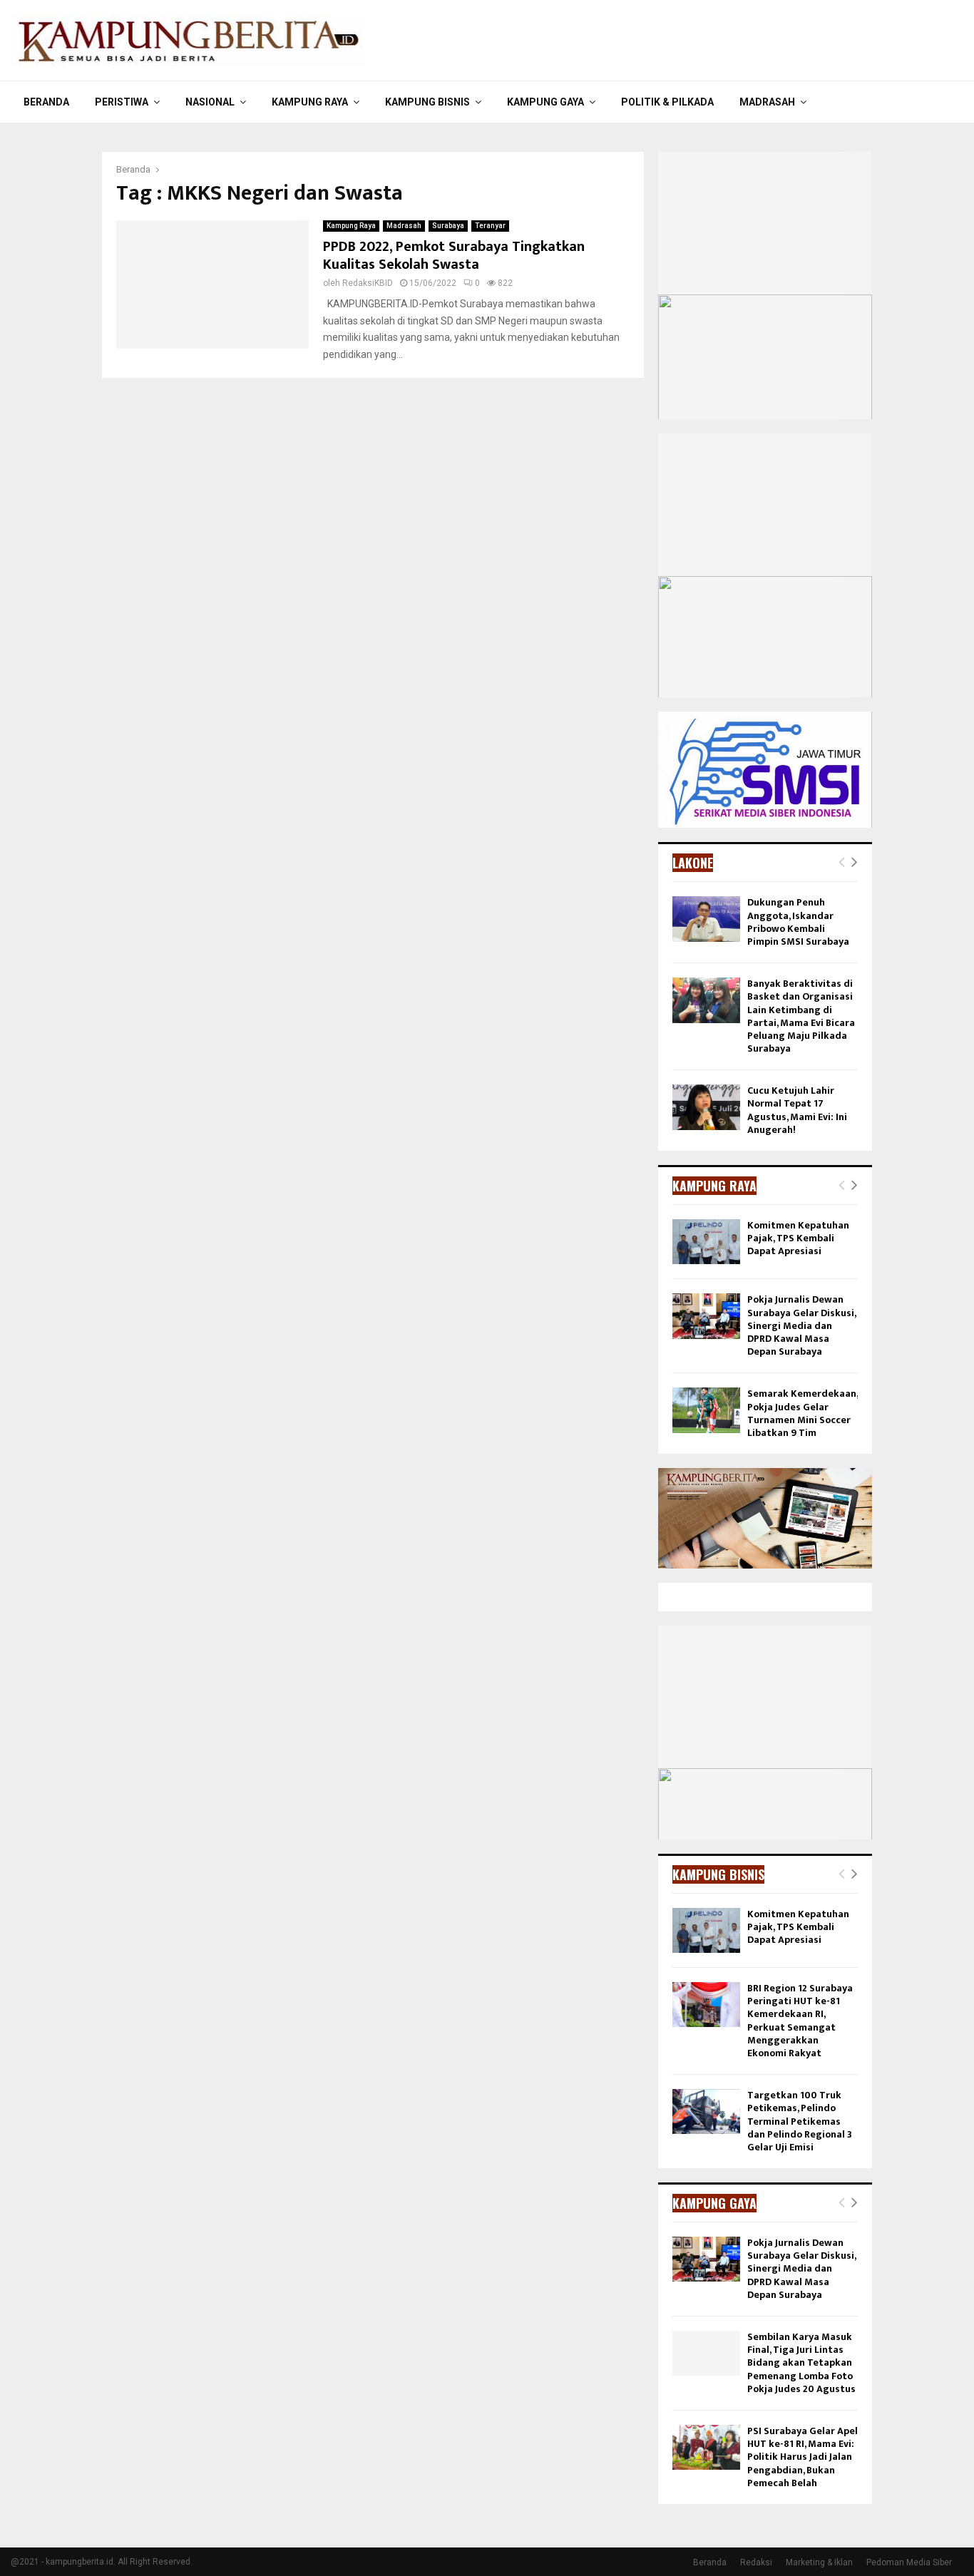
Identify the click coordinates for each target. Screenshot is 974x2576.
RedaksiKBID (368, 283)
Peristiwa (122, 102)
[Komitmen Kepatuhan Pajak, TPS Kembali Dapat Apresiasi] (706, 1242)
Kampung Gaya (545, 102)
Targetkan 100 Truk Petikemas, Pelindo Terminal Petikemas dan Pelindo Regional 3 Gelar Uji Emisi (800, 2121)
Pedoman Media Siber (909, 2562)
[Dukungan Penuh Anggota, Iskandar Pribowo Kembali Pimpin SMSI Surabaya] (706, 919)
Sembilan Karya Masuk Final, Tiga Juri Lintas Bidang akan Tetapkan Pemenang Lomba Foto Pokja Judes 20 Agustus (801, 2363)
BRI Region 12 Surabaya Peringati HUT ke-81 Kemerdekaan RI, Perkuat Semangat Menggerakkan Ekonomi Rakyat (800, 2021)
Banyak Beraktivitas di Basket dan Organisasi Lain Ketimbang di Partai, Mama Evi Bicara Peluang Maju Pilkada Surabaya (801, 1016)
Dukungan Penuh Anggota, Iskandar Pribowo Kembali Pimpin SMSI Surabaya (798, 922)
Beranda (46, 102)
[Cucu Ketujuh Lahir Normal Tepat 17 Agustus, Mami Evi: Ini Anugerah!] (706, 1107)
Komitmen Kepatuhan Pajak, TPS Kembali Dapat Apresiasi (798, 1238)
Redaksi (756, 2562)
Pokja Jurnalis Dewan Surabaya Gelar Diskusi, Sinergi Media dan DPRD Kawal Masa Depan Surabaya (801, 1325)
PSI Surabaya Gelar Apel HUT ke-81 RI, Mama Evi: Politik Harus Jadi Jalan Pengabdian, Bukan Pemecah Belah (803, 2457)
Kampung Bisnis (427, 102)
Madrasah (767, 102)
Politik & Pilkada (667, 102)
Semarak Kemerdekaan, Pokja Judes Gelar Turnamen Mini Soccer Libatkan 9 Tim (803, 1413)
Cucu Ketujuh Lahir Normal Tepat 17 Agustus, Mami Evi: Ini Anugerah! (797, 1110)
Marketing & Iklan (819, 2562)
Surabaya (448, 226)
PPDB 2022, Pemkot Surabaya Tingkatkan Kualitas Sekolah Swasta (454, 256)
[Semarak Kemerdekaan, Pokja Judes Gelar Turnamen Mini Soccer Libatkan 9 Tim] (706, 1410)
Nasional (210, 102)
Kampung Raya (310, 102)
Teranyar (490, 226)
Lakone (693, 863)
